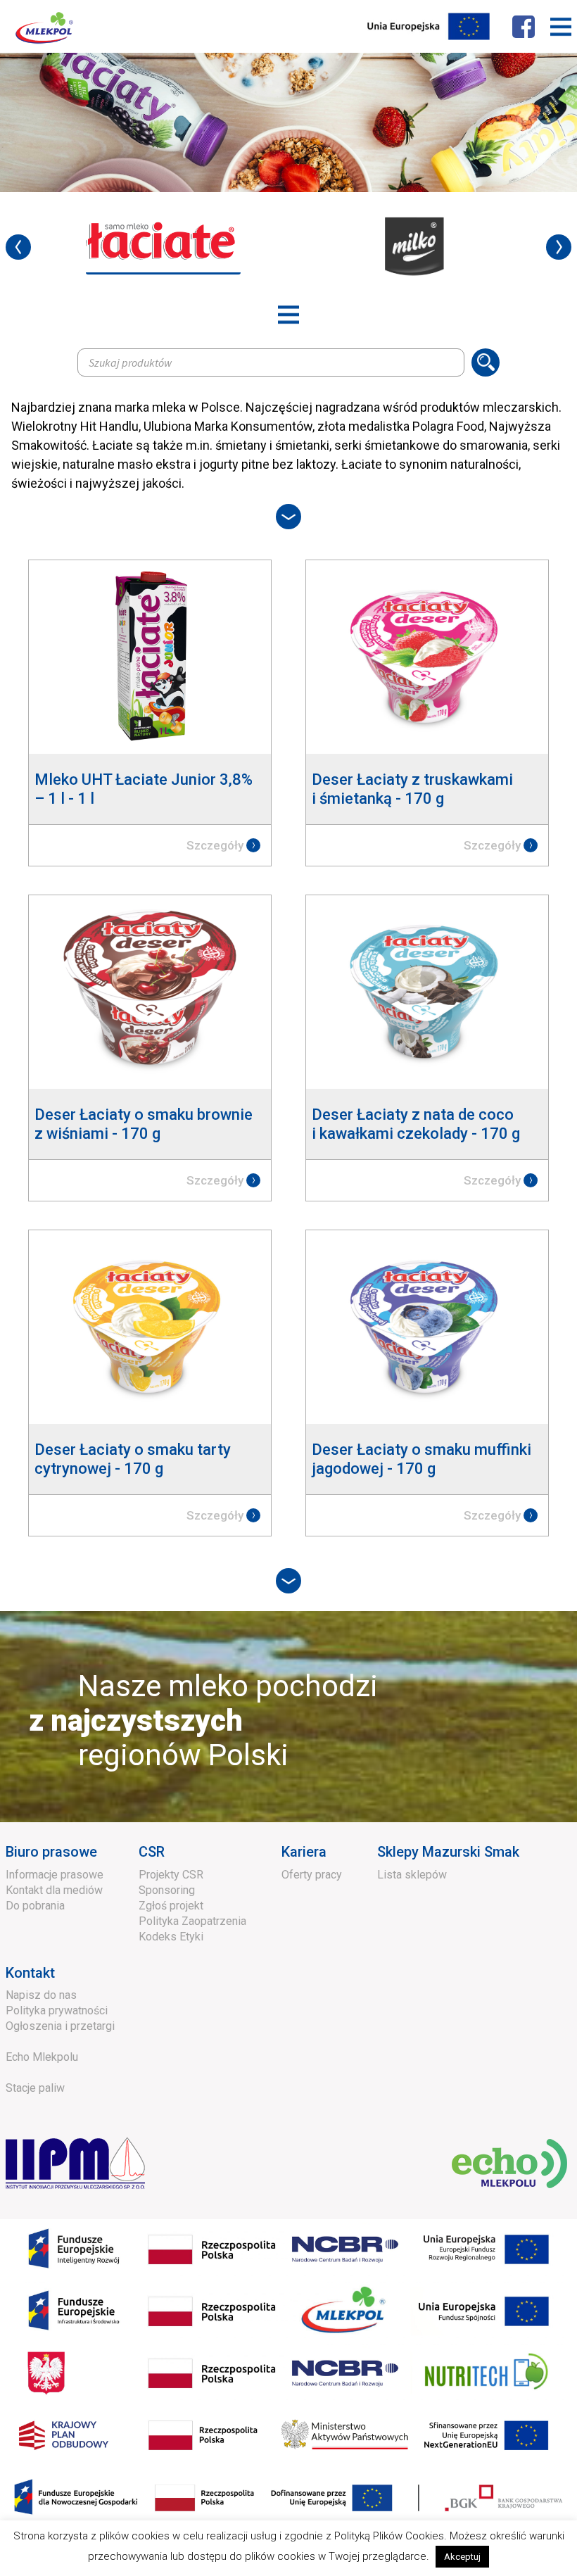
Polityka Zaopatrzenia (192, 1921)
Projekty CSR (171, 1875)
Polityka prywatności (57, 2010)
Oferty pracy (312, 1875)
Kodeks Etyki (171, 1937)
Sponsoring (167, 1890)
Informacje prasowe (55, 1875)
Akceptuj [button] (462, 2557)
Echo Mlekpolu (42, 2057)
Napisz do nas (41, 1995)
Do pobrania (35, 1906)
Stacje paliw (35, 2088)
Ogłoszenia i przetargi (60, 2026)
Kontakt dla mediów (54, 1890)
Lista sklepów (412, 1875)
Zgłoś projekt (171, 1906)
